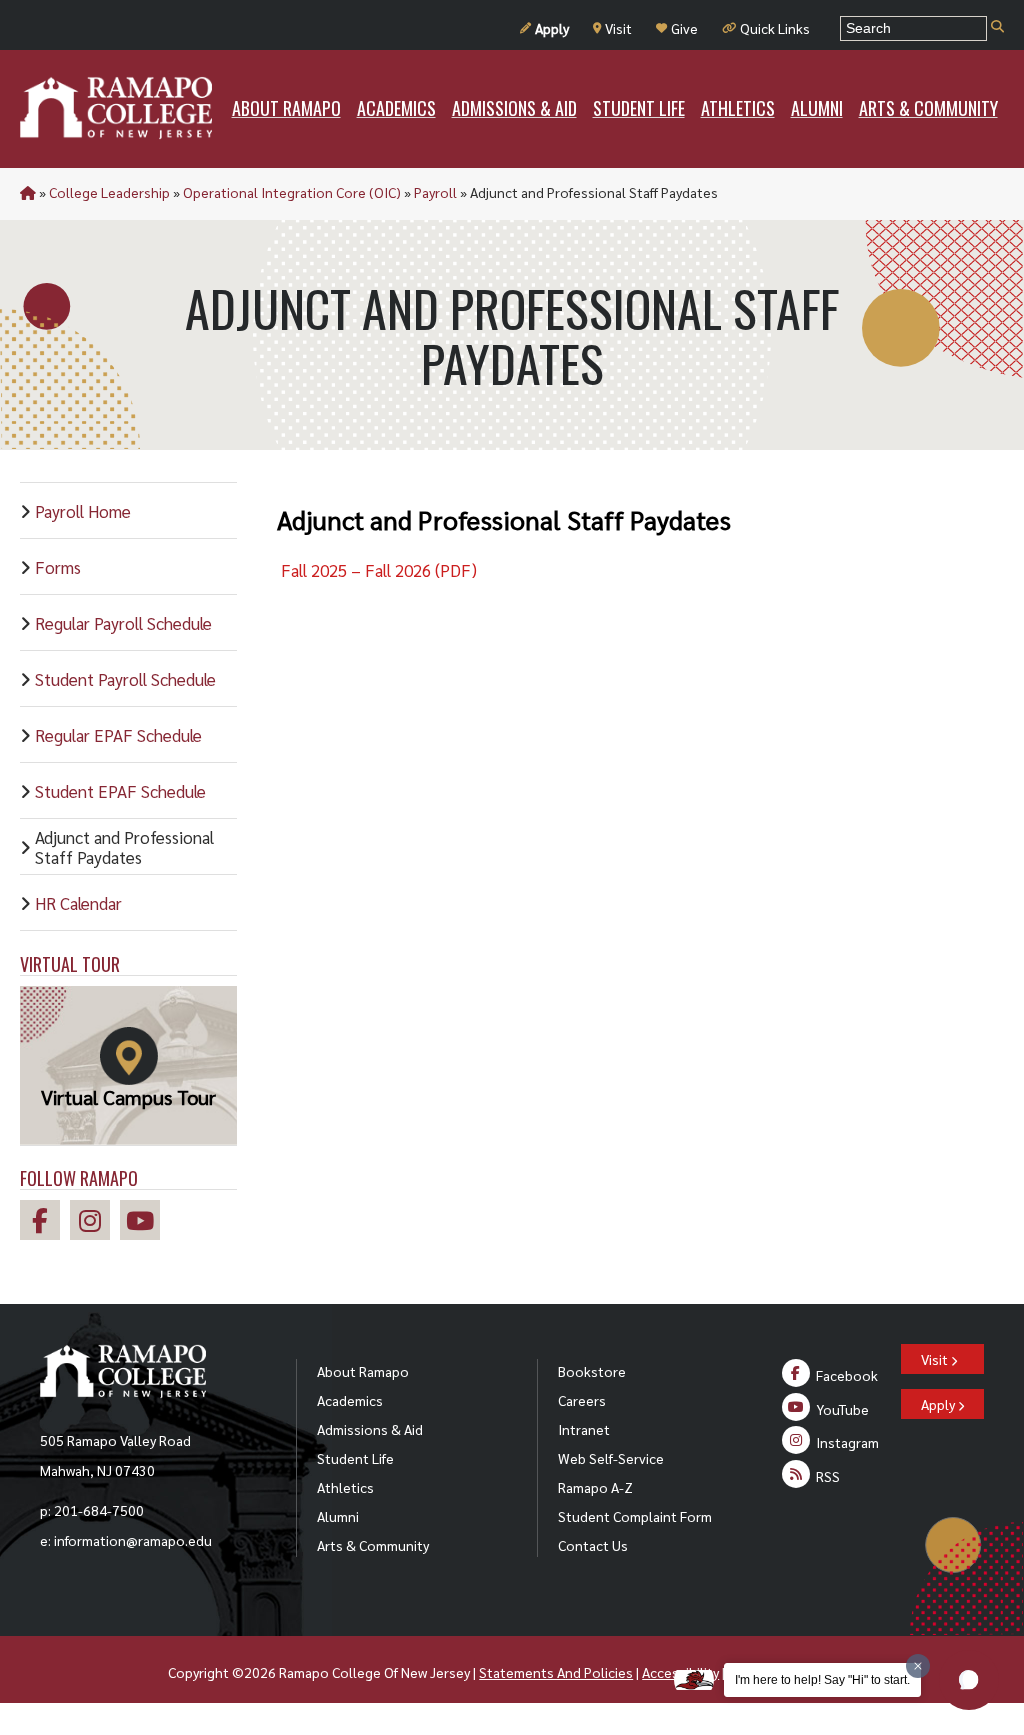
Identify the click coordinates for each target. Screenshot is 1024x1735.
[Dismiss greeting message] (918, 1666)
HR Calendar (78, 903)
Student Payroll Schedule (125, 679)
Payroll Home (83, 511)
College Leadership (109, 192)
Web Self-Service (611, 1458)
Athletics (345, 1487)
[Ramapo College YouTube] (145, 1223)
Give (684, 28)
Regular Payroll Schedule (123, 623)
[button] (969, 1680)
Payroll (435, 192)
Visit (618, 28)
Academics (350, 1400)
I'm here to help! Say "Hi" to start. (822, 1680)
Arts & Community (373, 1545)
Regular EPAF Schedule (118, 735)
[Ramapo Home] (116, 108)
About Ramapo (363, 1371)
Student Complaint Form (635, 1516)
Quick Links (775, 28)
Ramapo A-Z (595, 1487)
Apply (552, 28)
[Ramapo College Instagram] (95, 1223)
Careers (582, 1400)
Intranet (584, 1429)
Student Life (355, 1458)
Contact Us (593, 1545)
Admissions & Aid (370, 1429)
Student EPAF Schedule (120, 791)
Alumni (338, 1516)
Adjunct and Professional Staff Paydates (124, 847)
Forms (58, 567)
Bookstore (592, 1371)
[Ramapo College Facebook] (45, 1223)
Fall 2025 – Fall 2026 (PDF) (377, 570)
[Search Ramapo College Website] (997, 27)
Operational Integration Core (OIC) (292, 192)
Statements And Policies (556, 1672)
